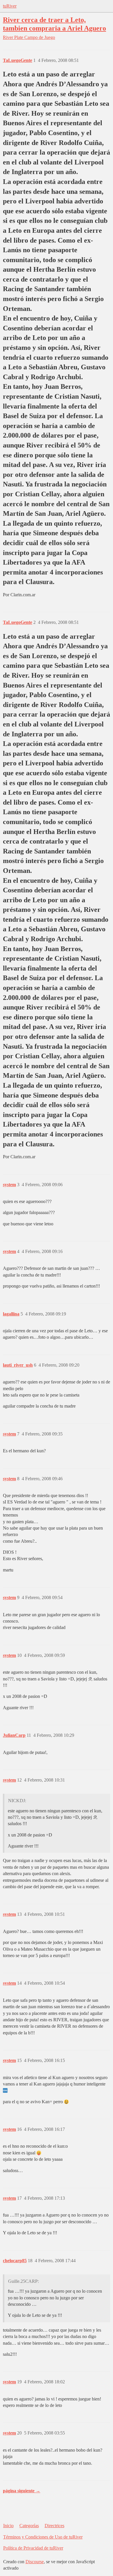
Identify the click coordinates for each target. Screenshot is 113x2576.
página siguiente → (22, 2491)
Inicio (8, 2526)
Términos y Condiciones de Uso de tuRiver (43, 2537)
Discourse (35, 2562)
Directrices (54, 2526)
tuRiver (10, 6)
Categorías (29, 2526)
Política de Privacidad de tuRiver (33, 2548)
